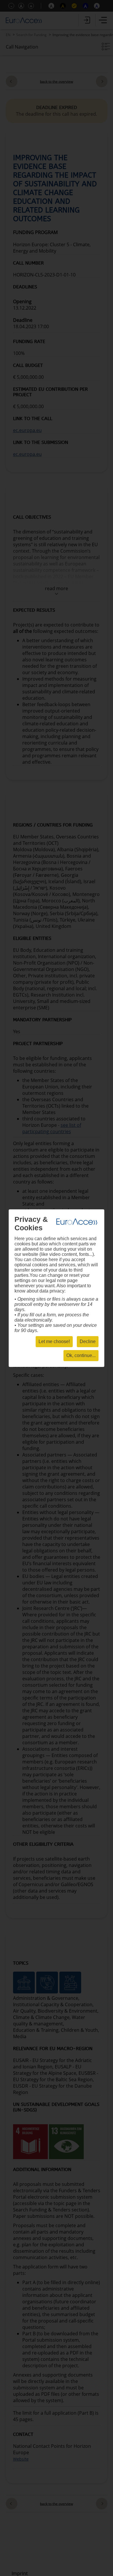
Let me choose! (54, 1341)
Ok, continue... (81, 1355)
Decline (88, 1341)
